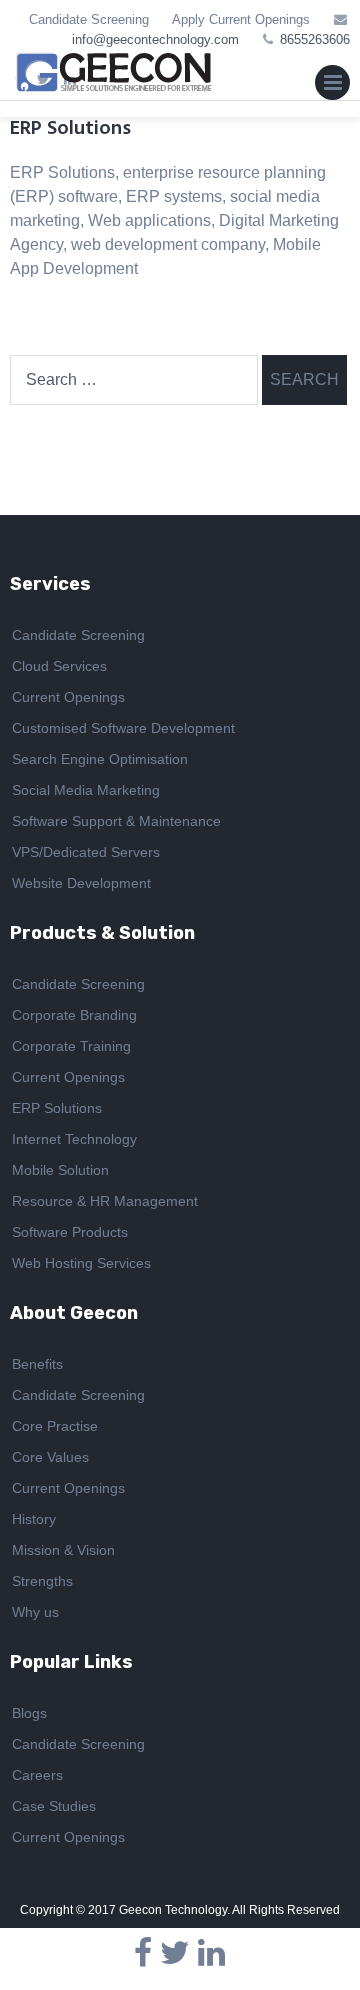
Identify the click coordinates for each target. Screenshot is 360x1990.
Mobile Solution (60, 1170)
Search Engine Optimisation (100, 759)
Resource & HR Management (105, 1201)
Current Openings (68, 697)
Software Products (70, 1232)
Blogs (29, 1713)
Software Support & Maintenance (116, 821)
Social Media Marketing (86, 790)
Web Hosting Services (81, 1263)
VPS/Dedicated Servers (86, 852)
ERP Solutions (57, 1108)
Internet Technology (74, 1139)
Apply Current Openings (241, 19)
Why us (35, 1612)
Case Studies (54, 1806)
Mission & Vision (63, 1550)
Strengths (42, 1581)
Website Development (81, 883)
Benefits (37, 1364)
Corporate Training (71, 1046)
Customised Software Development (123, 728)
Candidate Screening (89, 19)
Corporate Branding (74, 1015)
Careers (37, 1775)
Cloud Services (59, 666)
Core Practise (55, 1426)
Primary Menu (332, 87)
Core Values (50, 1457)
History (34, 1519)
